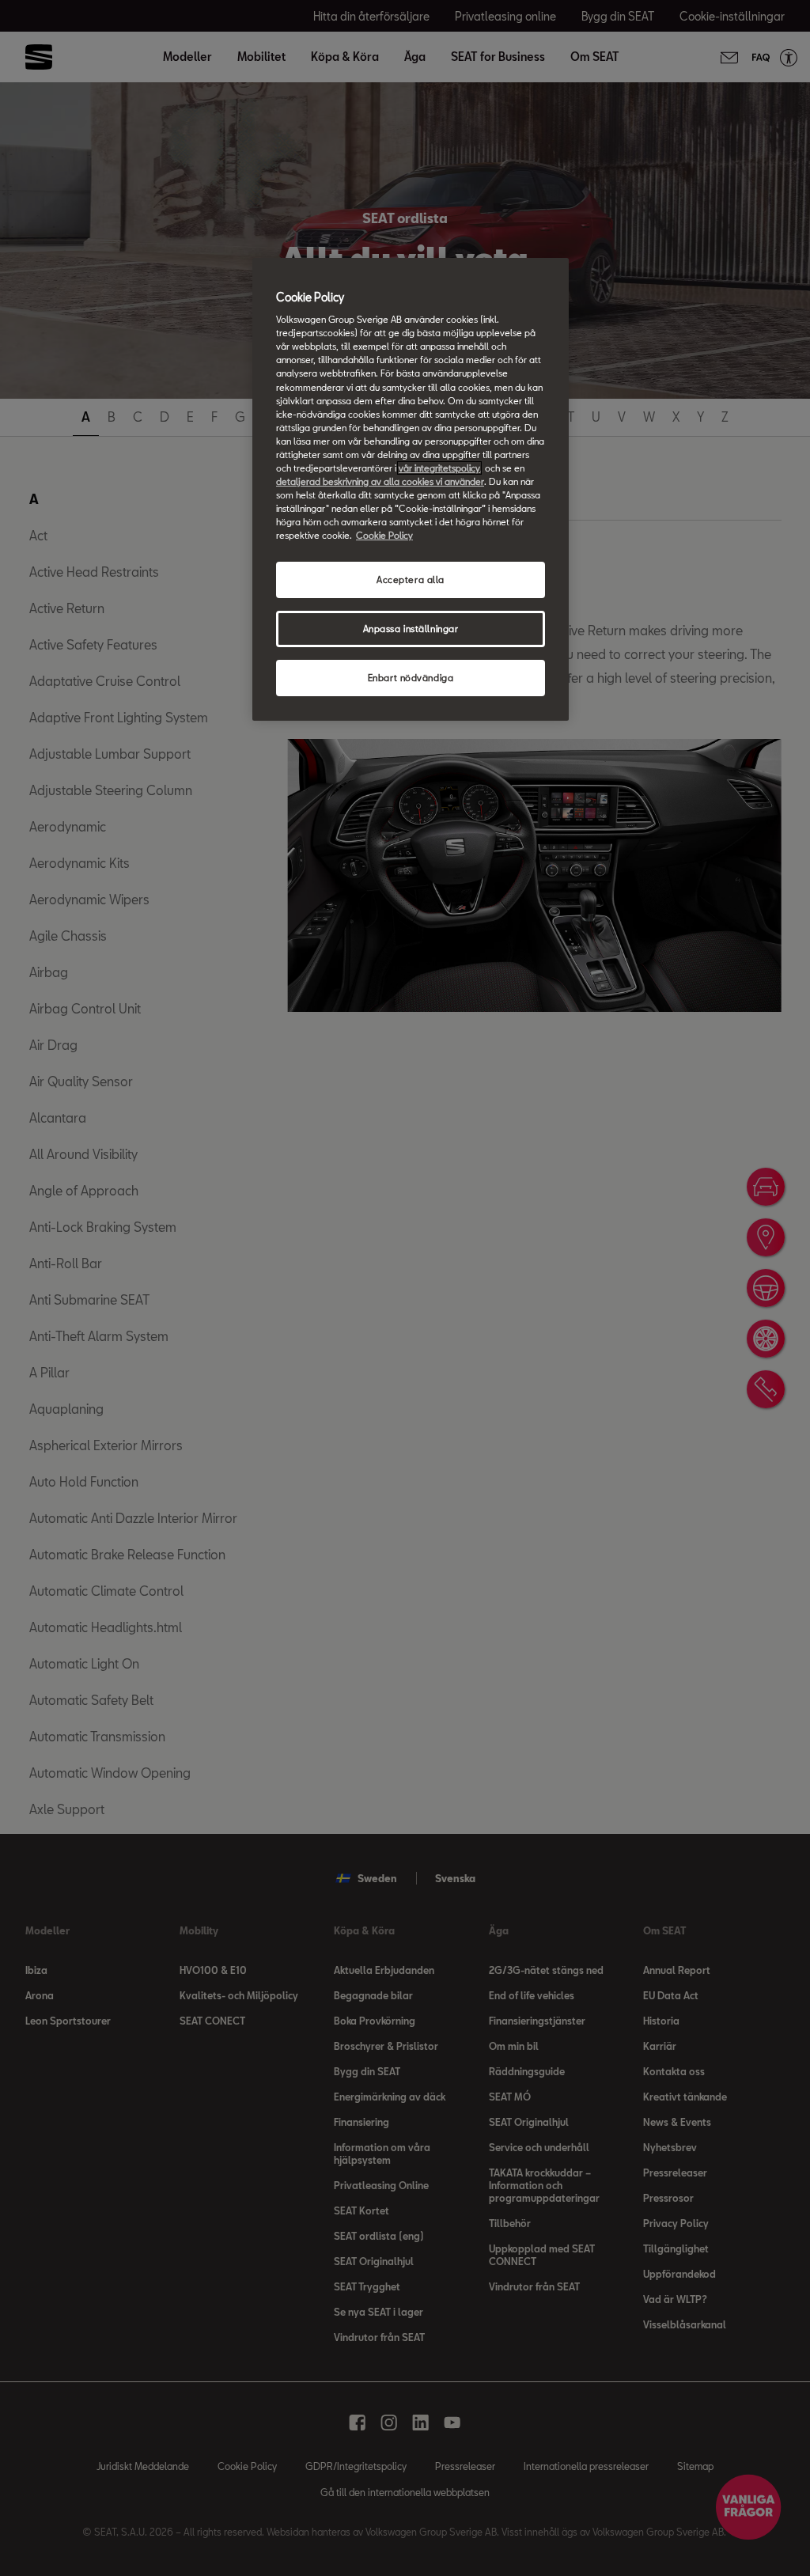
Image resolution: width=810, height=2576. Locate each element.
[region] (411, 489)
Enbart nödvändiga (411, 678)
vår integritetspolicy (439, 468)
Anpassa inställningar (411, 629)
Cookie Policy (384, 535)
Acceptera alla (411, 580)
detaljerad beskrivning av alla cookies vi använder (380, 481)
